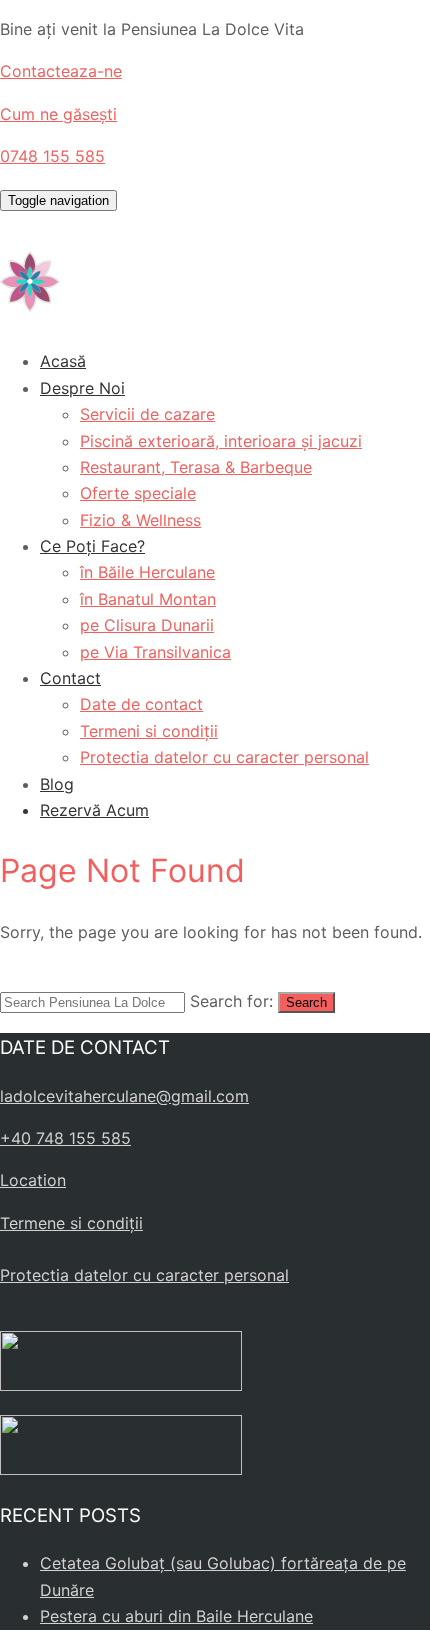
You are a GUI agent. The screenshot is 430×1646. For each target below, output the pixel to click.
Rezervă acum (94, 810)
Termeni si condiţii (149, 731)
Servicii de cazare (147, 414)
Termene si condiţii (71, 1223)
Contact (70, 678)
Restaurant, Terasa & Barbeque (196, 467)
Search (306, 1002)
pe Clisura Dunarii (147, 625)
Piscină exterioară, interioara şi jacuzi (221, 441)
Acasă (63, 361)
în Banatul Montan (148, 599)
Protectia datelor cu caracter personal (224, 757)
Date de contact (141, 704)
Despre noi (82, 388)
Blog (57, 784)
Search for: (231, 1001)
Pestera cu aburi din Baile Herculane (176, 1616)
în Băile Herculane (147, 572)
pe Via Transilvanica (155, 652)
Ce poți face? (92, 546)
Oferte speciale (138, 493)
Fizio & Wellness (140, 520)
